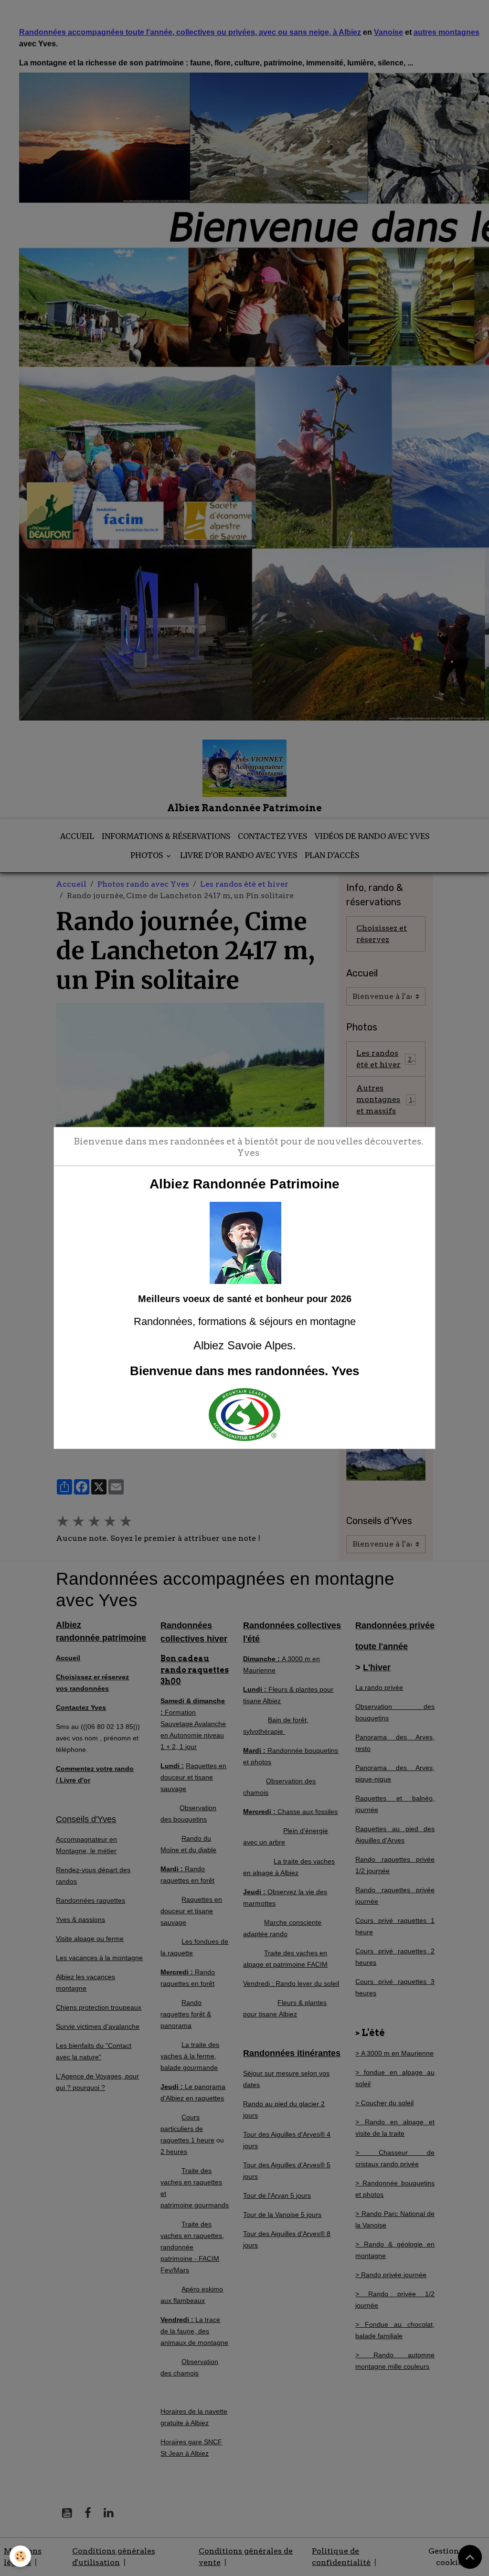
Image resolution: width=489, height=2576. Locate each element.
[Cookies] (20, 2556)
